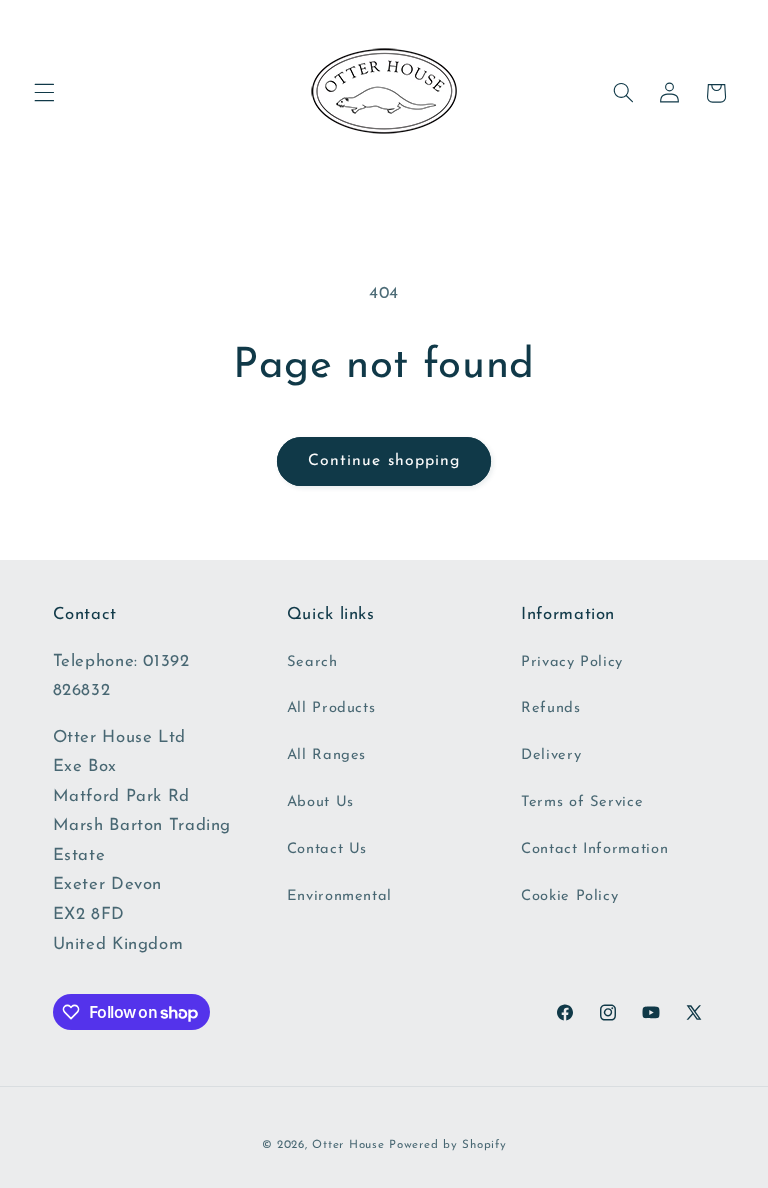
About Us (320, 802)
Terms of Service (582, 802)
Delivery (551, 755)
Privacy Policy (572, 662)
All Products (331, 708)
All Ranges (326, 755)
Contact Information (594, 849)
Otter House (348, 1145)
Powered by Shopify (447, 1145)
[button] (44, 93)
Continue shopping (384, 461)
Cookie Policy (569, 896)
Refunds (550, 708)
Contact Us (327, 849)
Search (312, 662)
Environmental (339, 896)
